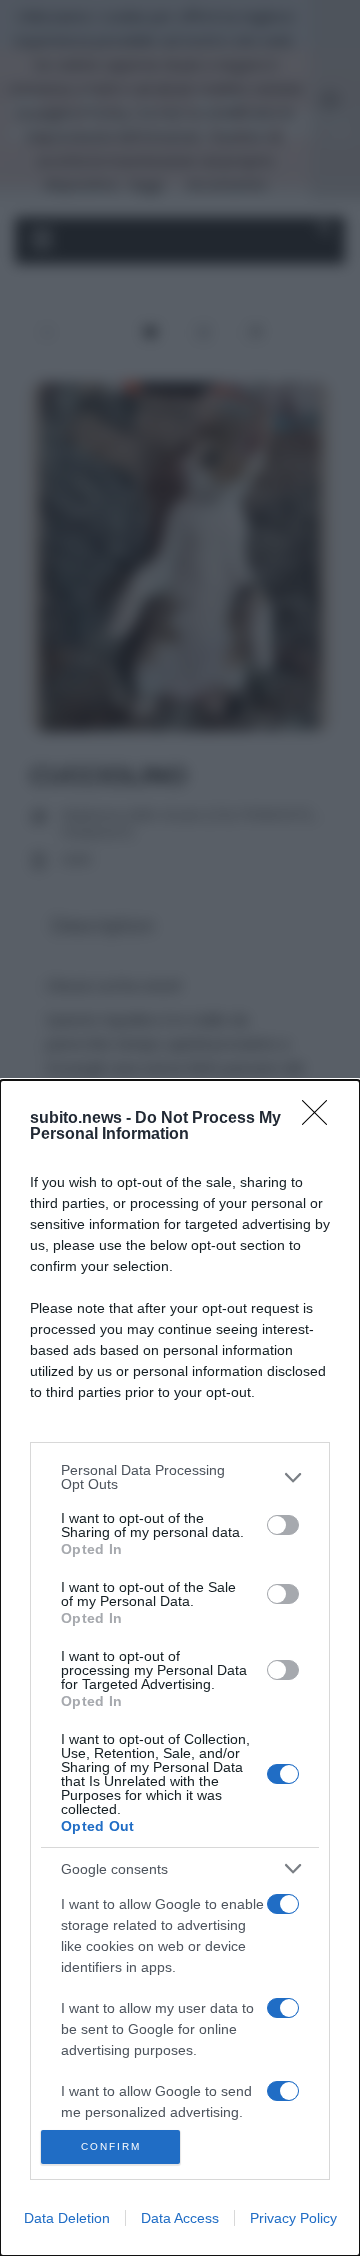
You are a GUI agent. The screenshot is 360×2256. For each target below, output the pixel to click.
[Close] (321, 1119)
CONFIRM (111, 2146)
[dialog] (180, 1668)
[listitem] (180, 1477)
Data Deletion (67, 2218)
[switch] (283, 1525)
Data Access (180, 2218)
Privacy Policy (293, 2218)
